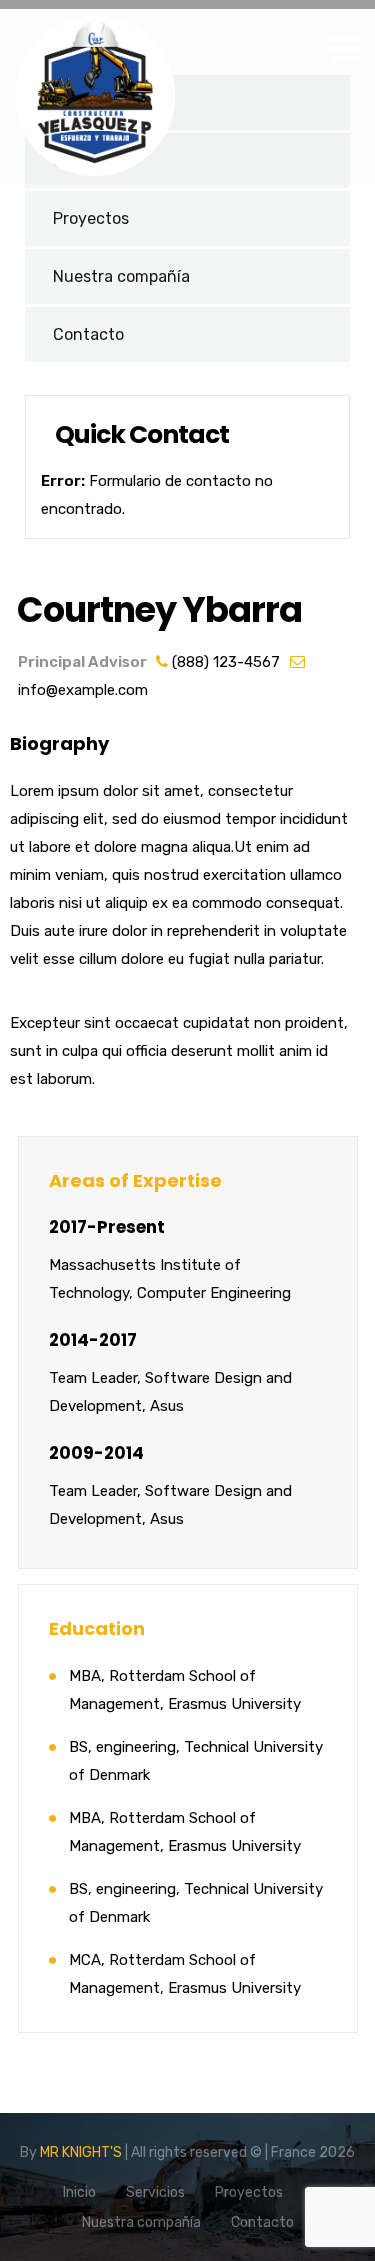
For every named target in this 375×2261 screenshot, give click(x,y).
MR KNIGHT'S (81, 2152)
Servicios (155, 2192)
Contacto (88, 334)
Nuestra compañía (121, 276)
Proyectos (91, 218)
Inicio (79, 2192)
